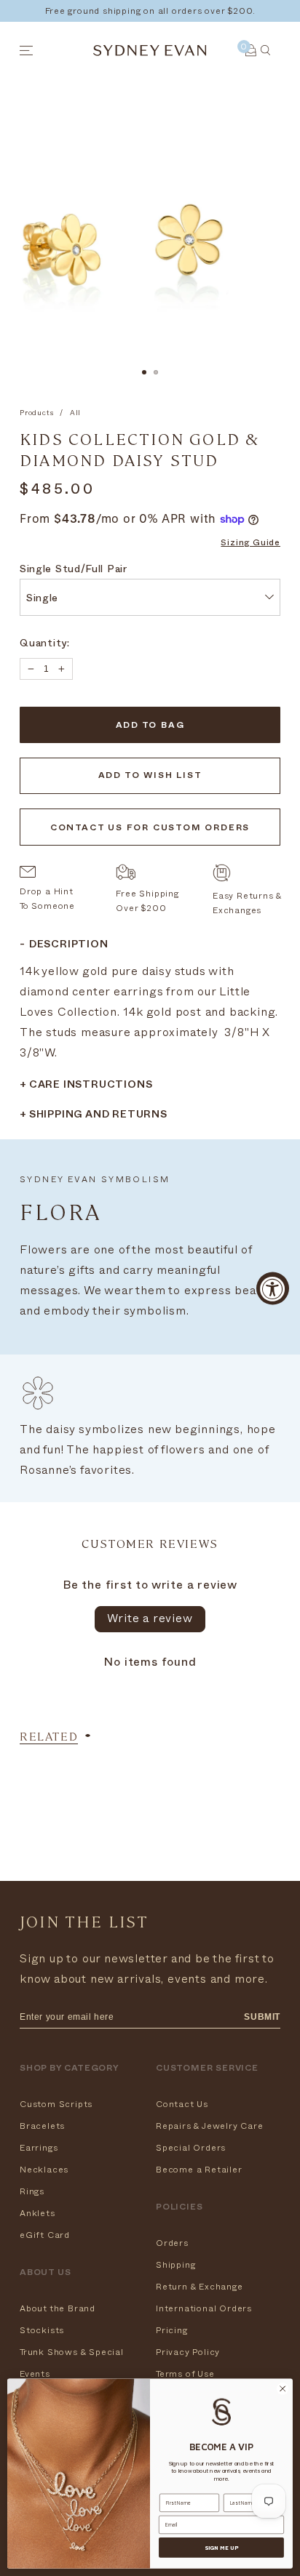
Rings (32, 2191)
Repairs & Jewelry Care (210, 2126)
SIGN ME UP (221, 2548)
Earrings (39, 2148)
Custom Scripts (56, 2104)
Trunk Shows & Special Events (72, 2363)
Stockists (42, 2330)
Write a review (150, 1618)
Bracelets (42, 2126)
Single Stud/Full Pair (74, 570)
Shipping (175, 2265)
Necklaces (44, 2170)
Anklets (37, 2213)
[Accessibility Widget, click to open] (273, 1288)
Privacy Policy (188, 2352)
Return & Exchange (200, 2287)
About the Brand (58, 2308)
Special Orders (191, 2148)
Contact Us (182, 2104)
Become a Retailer (199, 2170)
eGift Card (45, 2235)
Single (42, 599)
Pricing (172, 2330)
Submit (262, 2017)
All (75, 413)
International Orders (204, 2308)
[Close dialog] (283, 2389)
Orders (172, 2243)
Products (36, 413)
